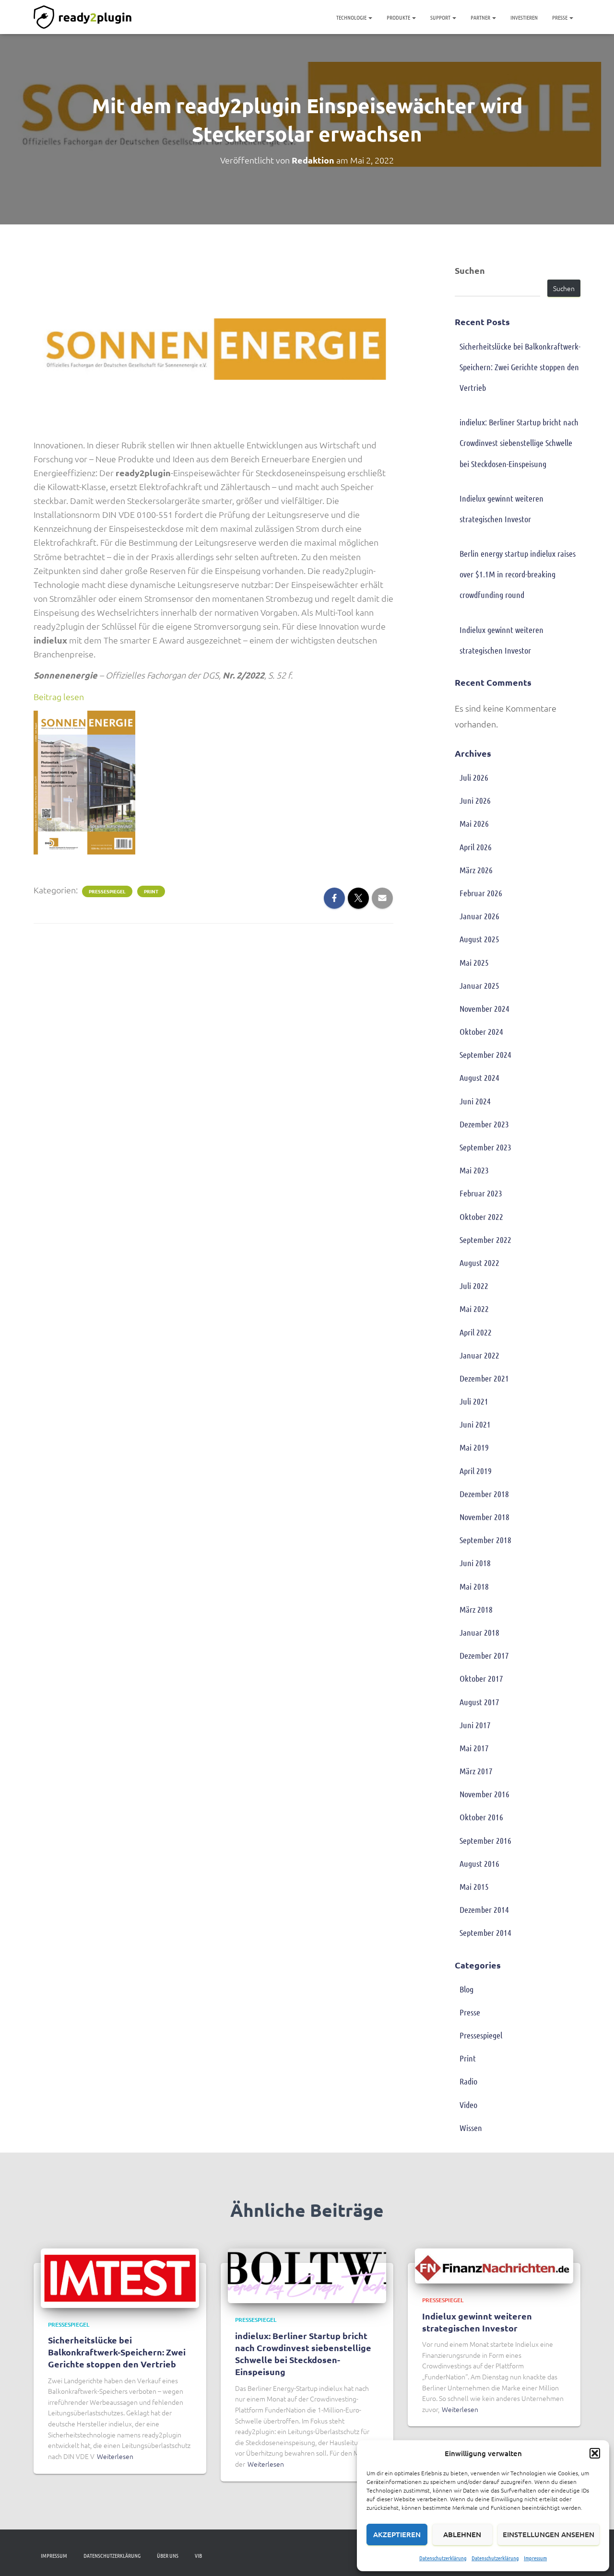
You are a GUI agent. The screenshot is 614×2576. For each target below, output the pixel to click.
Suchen (470, 270)
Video (468, 2105)
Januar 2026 (479, 916)
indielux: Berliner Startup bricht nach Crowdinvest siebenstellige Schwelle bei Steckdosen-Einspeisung (519, 443)
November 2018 (484, 1517)
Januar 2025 (479, 985)
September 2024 (485, 1054)
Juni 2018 (475, 1563)
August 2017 (479, 1702)
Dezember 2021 (484, 1378)
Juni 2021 (475, 1424)
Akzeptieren (397, 2534)
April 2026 (476, 847)
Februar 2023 (481, 1193)
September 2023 (485, 1147)
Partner (481, 17)
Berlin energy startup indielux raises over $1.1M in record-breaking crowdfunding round (518, 574)
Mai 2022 (474, 1309)
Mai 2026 (474, 823)
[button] (595, 2453)
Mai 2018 (474, 1586)
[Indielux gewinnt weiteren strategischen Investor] (494, 2265)
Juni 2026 (475, 800)
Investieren (524, 17)
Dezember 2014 (484, 1909)
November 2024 (484, 1008)
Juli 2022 (474, 1286)
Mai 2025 (474, 962)
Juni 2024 (475, 1101)
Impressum (535, 2558)
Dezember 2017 (484, 1655)
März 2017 (476, 1771)
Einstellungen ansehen (549, 2534)
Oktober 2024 (481, 1031)
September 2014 (485, 1932)
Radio (468, 2081)
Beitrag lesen (59, 697)
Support (441, 17)
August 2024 (479, 1077)
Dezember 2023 (484, 1124)
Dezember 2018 (484, 1494)
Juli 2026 (474, 777)
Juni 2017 (475, 1725)
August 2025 (479, 939)
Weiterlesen (115, 2456)
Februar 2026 (481, 893)
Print (151, 891)
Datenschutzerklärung (443, 2558)
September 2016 (485, 1840)
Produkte (399, 17)
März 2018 (476, 1609)
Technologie (352, 17)
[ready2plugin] (83, 17)
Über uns (168, 2555)
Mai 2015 (474, 1886)
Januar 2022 (479, 1355)
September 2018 (485, 1540)
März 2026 (476, 870)
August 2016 (479, 1863)
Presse (560, 17)
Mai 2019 (474, 1447)
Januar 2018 (479, 1632)
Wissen (471, 2128)
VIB (198, 2555)
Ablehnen (462, 2534)
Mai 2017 (474, 1748)
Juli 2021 (474, 1401)
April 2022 (476, 1332)
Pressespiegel (107, 891)
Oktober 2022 (481, 1217)
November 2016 (484, 1794)
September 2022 (485, 1240)
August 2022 (479, 1263)
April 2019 (476, 1471)
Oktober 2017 (481, 1678)
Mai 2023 (474, 1170)
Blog (466, 1989)
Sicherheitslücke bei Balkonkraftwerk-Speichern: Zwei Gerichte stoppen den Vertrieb (520, 367)
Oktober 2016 (481, 1817)
